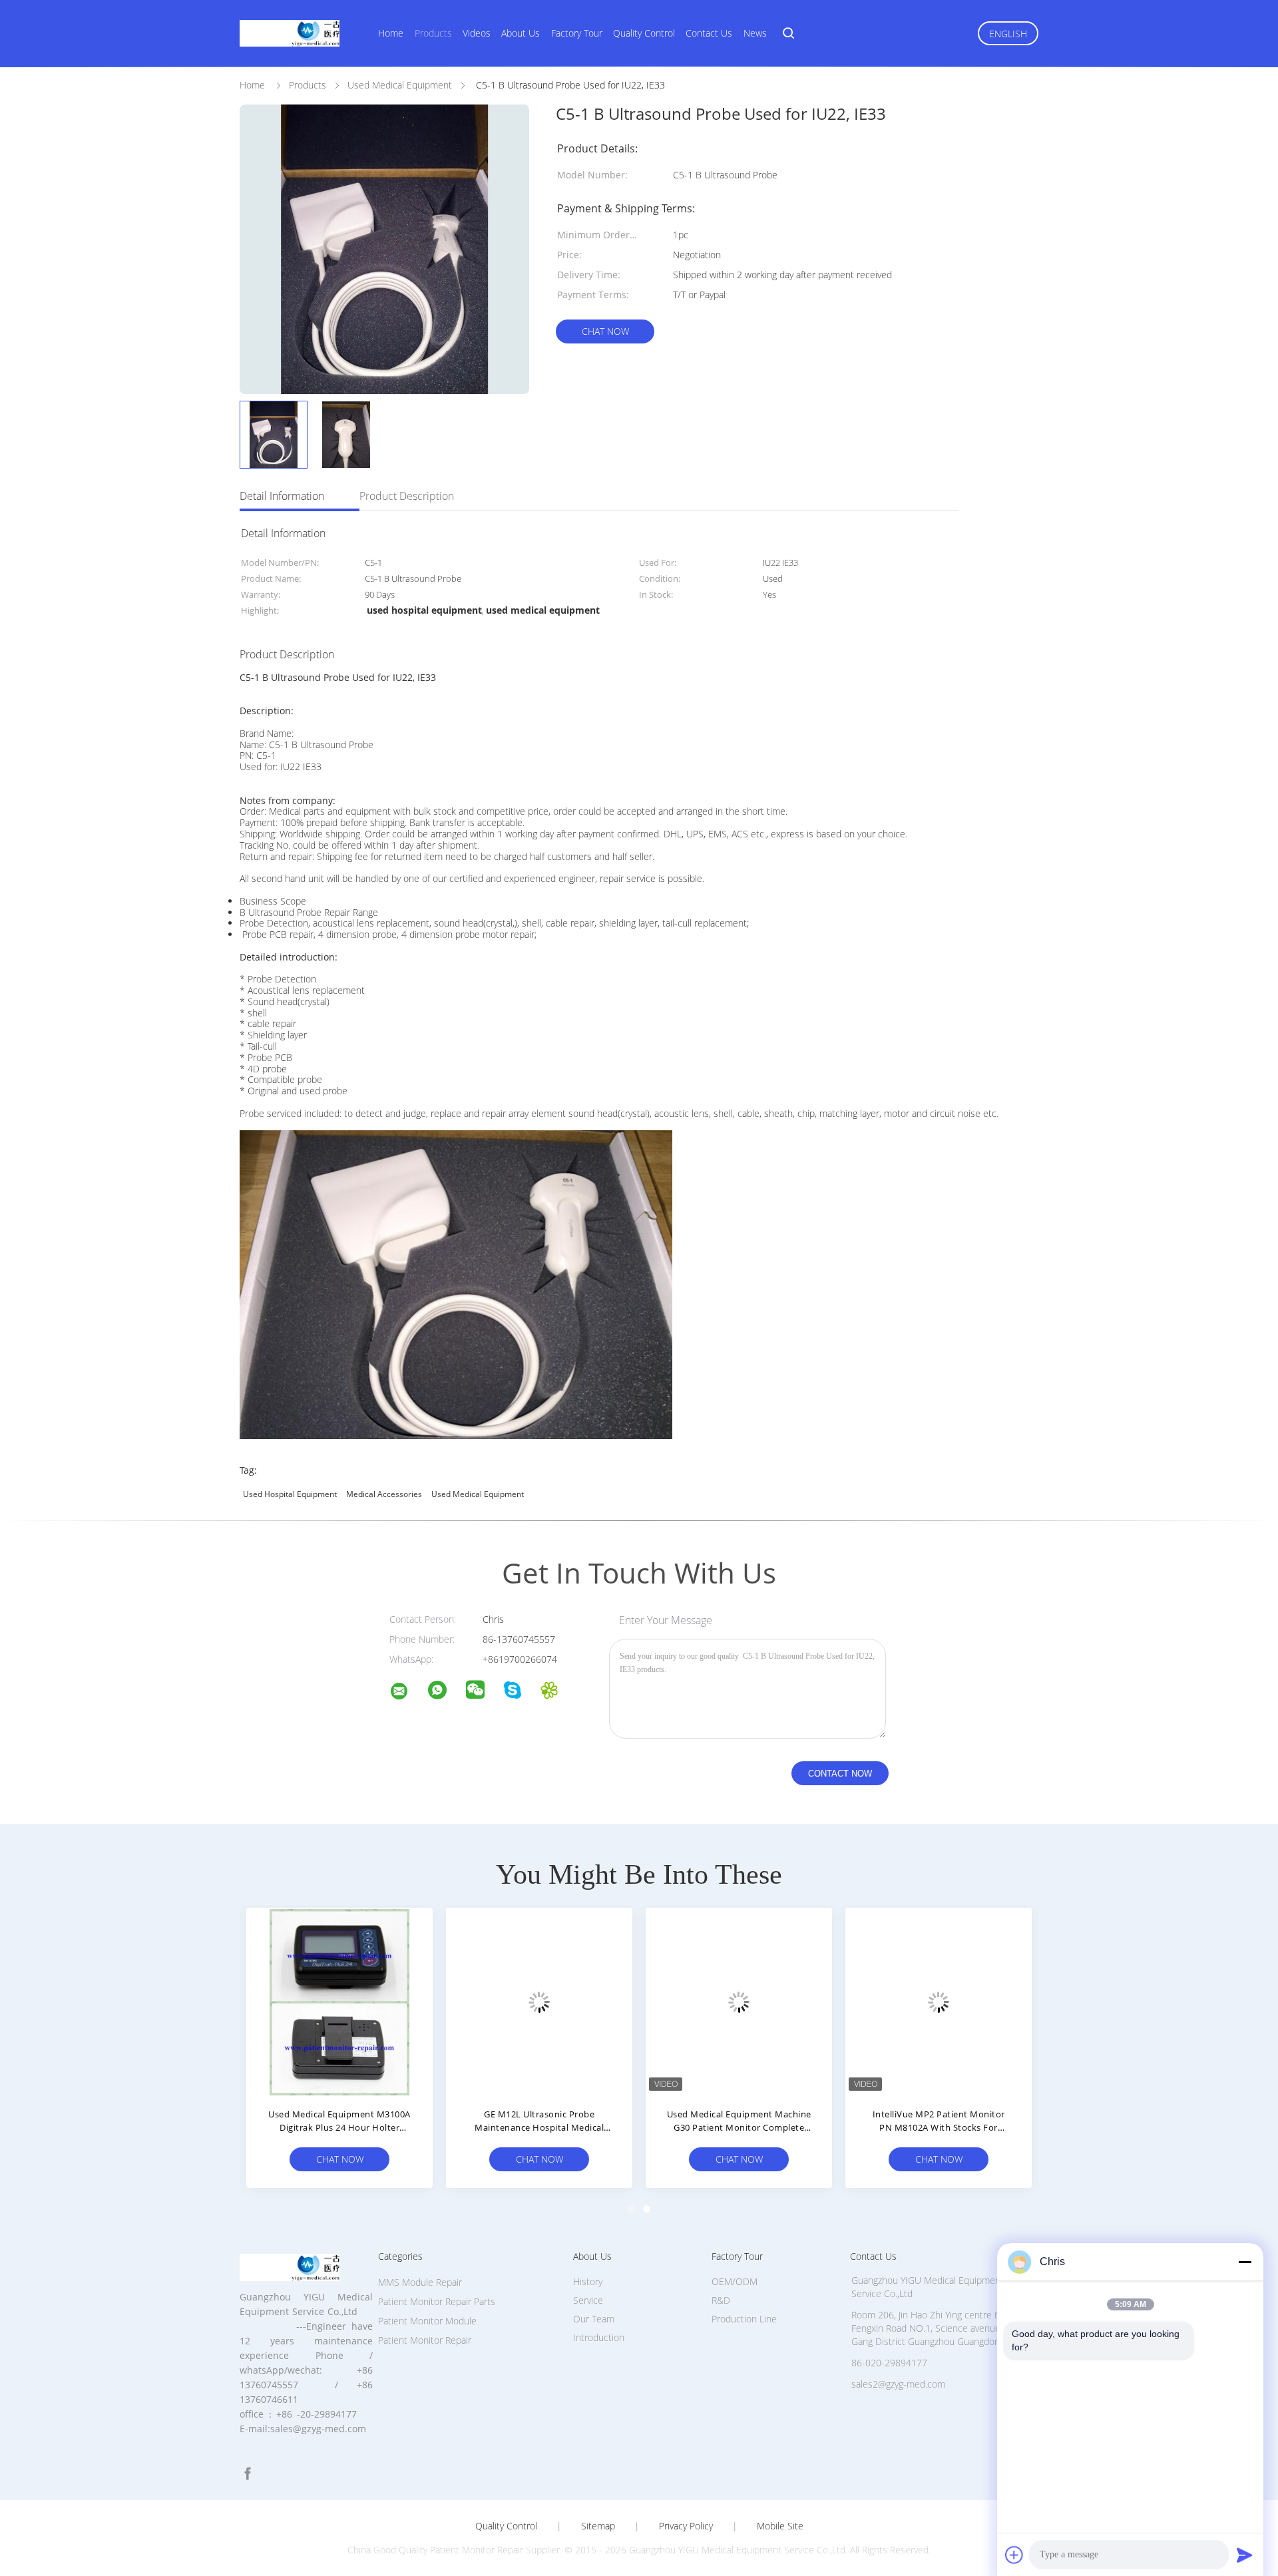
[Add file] (1014, 2555)
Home (391, 33)
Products (433, 33)
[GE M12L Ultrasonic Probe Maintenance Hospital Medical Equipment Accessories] (539, 2001)
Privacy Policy (686, 2526)
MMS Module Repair (420, 2282)
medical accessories (384, 1494)
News (755, 33)
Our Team (594, 2319)
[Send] (1245, 2555)
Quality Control (644, 33)
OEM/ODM (735, 2281)
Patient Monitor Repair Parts (437, 2301)
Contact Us (709, 33)
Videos (477, 33)
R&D (721, 2300)
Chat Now (605, 331)
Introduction (599, 2337)
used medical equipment (478, 1494)
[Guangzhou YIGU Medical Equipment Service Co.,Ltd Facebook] (248, 2474)
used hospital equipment (290, 1494)
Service (588, 2300)
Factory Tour (577, 33)
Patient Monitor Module (427, 2321)
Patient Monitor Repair (425, 2340)
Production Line (744, 2319)
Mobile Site (780, 2526)
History (588, 2281)
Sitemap (598, 2526)
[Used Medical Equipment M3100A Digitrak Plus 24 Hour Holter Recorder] (339, 2001)
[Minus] (1245, 2262)
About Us (521, 33)
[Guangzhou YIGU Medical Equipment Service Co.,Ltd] (407, 1693)
